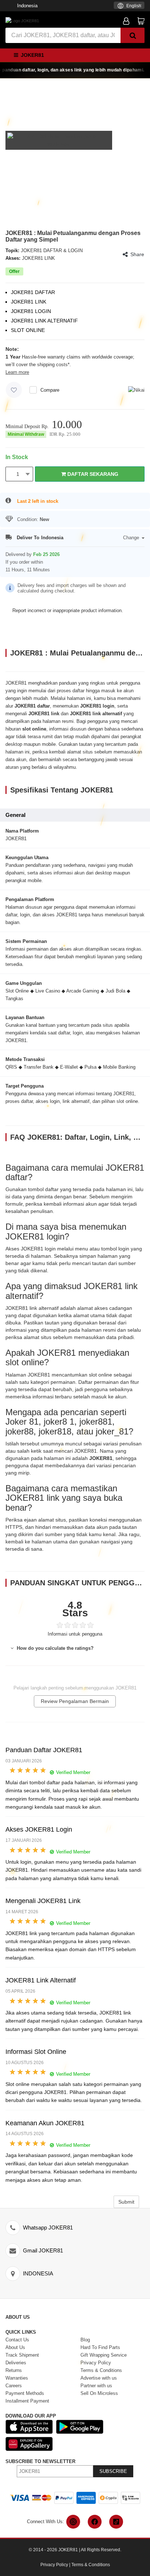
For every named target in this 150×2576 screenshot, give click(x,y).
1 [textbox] (18, 474)
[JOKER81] (22, 20)
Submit (126, 2202)
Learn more (17, 372)
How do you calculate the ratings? (54, 1648)
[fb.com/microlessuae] (95, 2522)
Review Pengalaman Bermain (75, 1701)
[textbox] (129, 6)
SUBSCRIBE (113, 2471)
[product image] (59, 140)
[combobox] (129, 5)
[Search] (133, 35)
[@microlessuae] (73, 2522)
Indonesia (27, 6)
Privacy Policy (54, 2565)
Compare (50, 390)
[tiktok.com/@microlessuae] (116, 2522)
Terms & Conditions (91, 2565)
